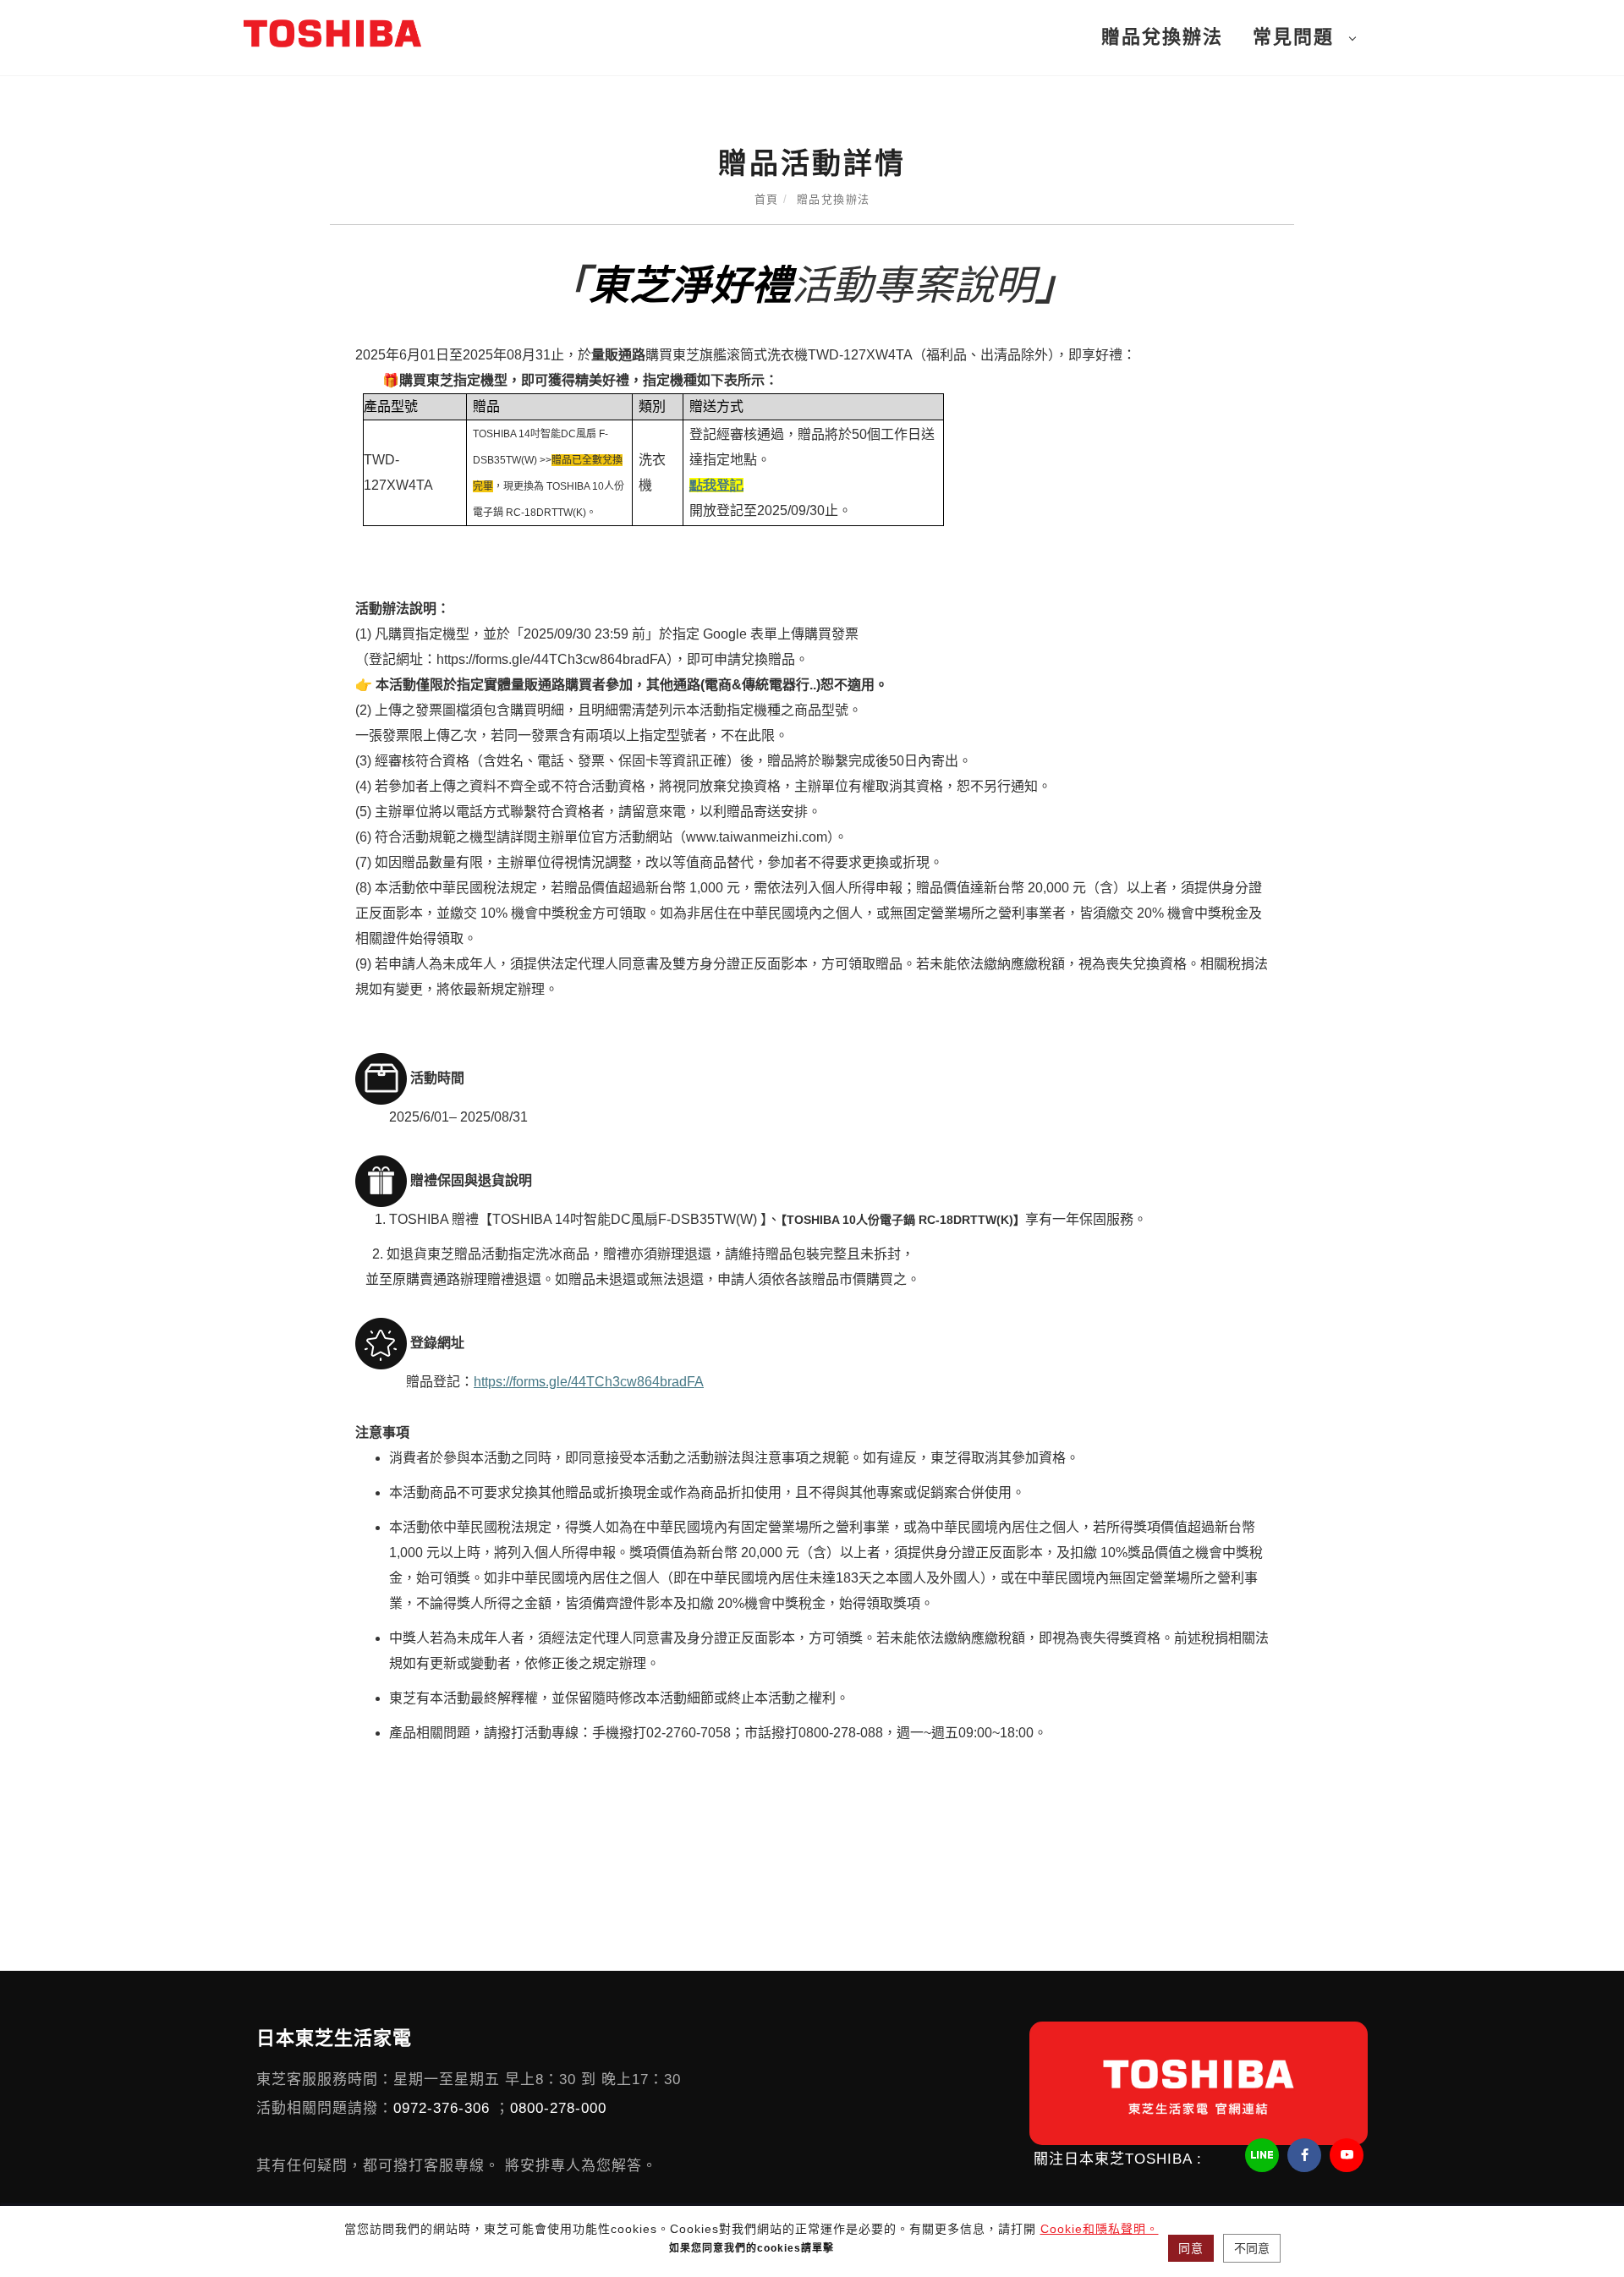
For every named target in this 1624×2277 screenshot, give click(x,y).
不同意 (1252, 2248)
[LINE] (1264, 2155)
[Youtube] (1349, 2155)
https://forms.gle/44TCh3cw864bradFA (589, 1382)
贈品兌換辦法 (1162, 37)
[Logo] (332, 33)
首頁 (767, 199)
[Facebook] (1306, 2155)
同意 (1191, 2248)
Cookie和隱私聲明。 (1100, 2229)
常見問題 (1293, 37)
